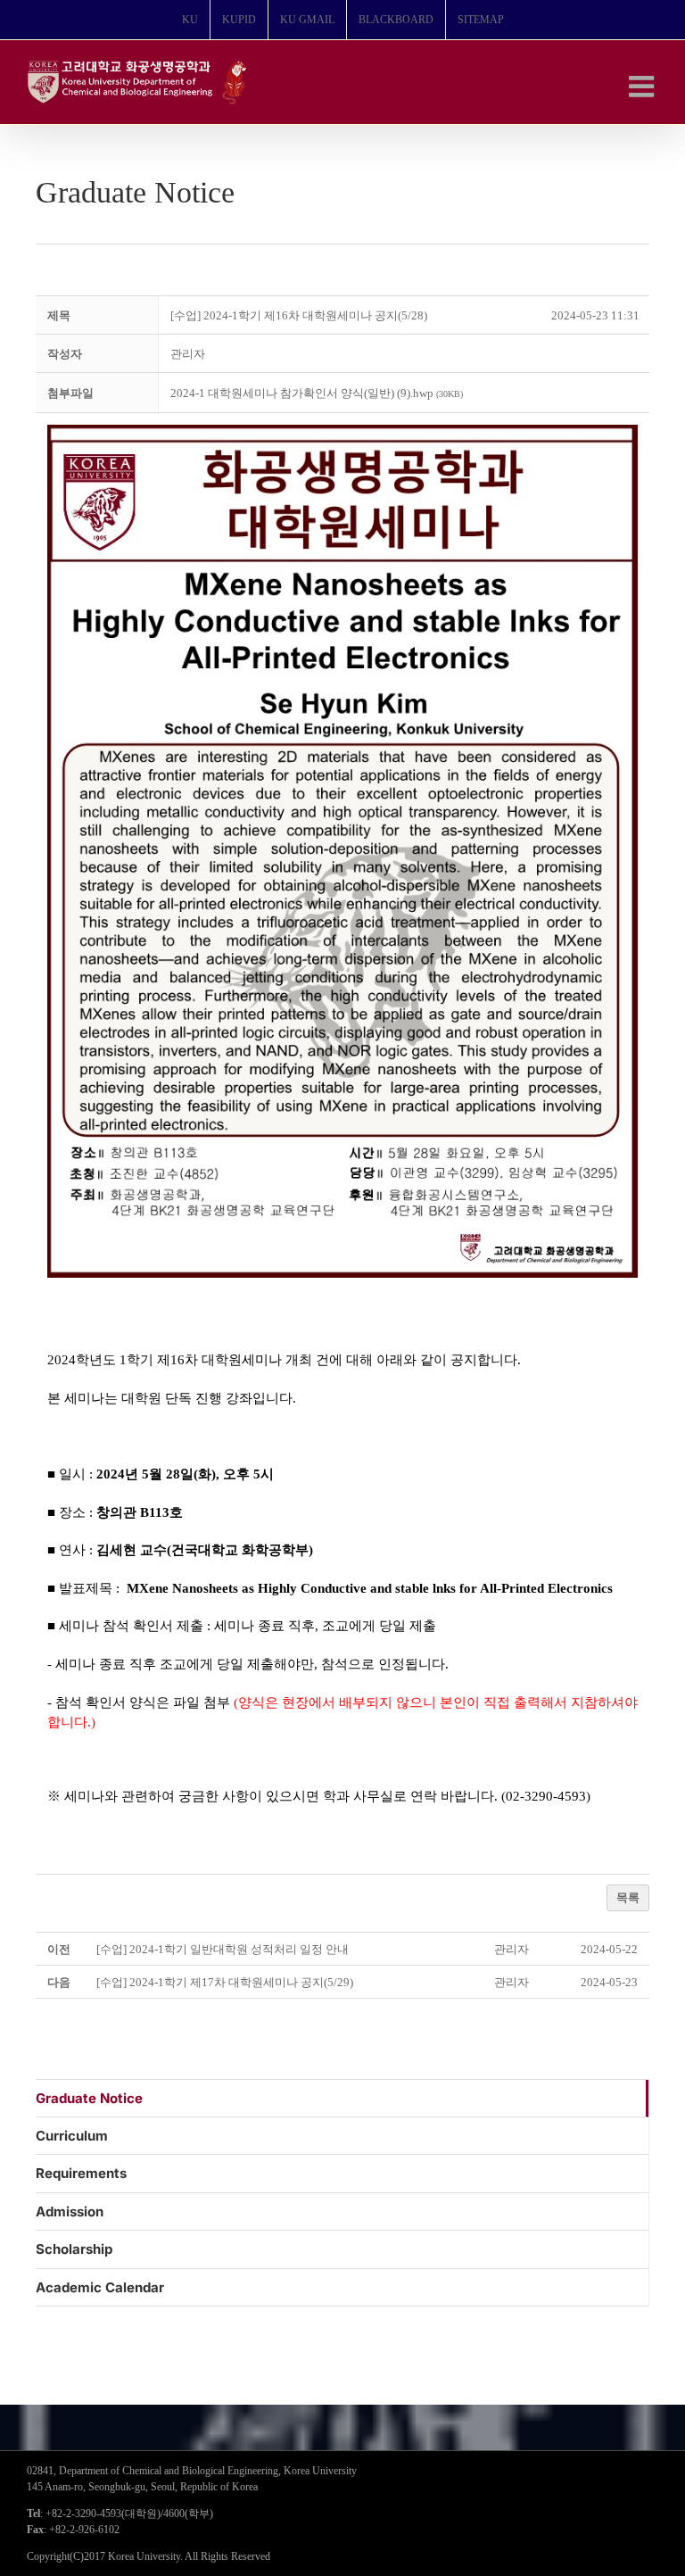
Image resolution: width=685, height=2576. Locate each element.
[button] (188, 354)
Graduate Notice (89, 2098)
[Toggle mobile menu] (644, 86)
